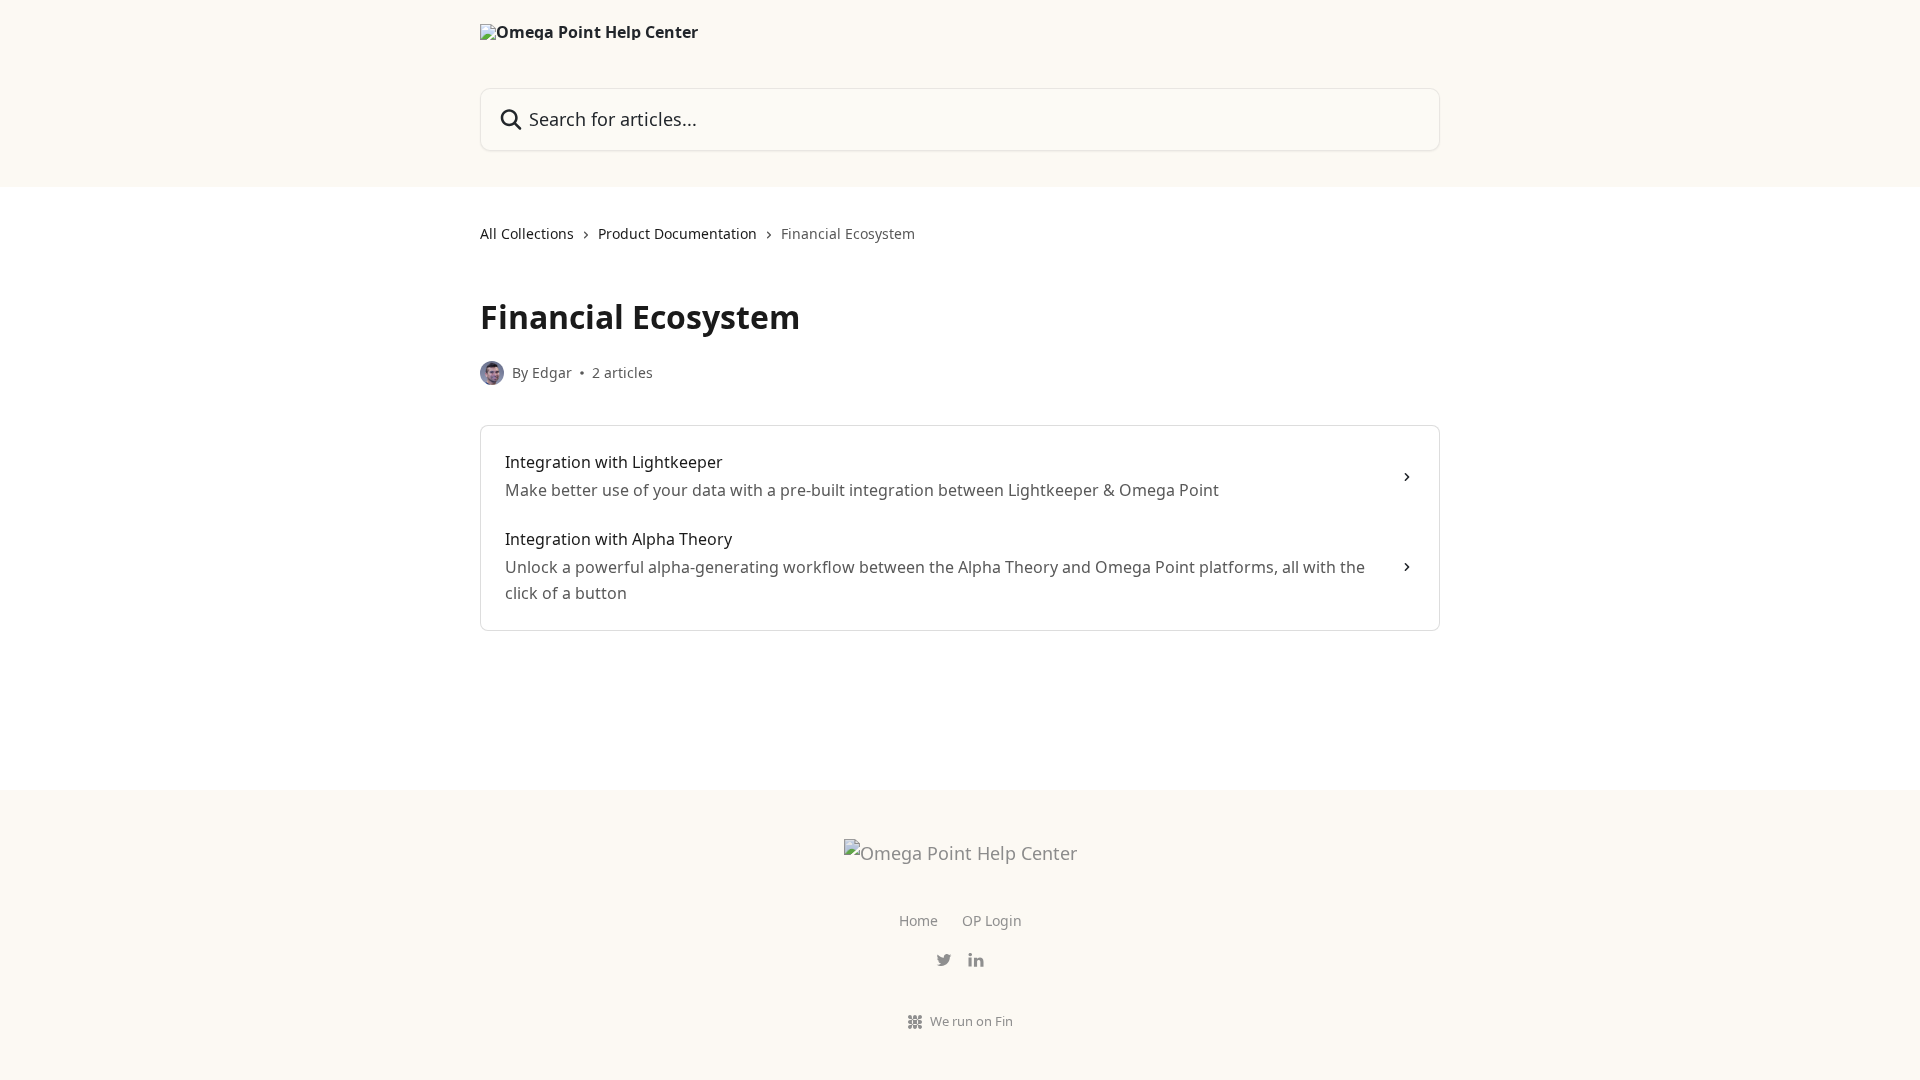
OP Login (992, 920)
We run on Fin (971, 1021)
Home (918, 920)
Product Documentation (677, 233)
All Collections (527, 233)
